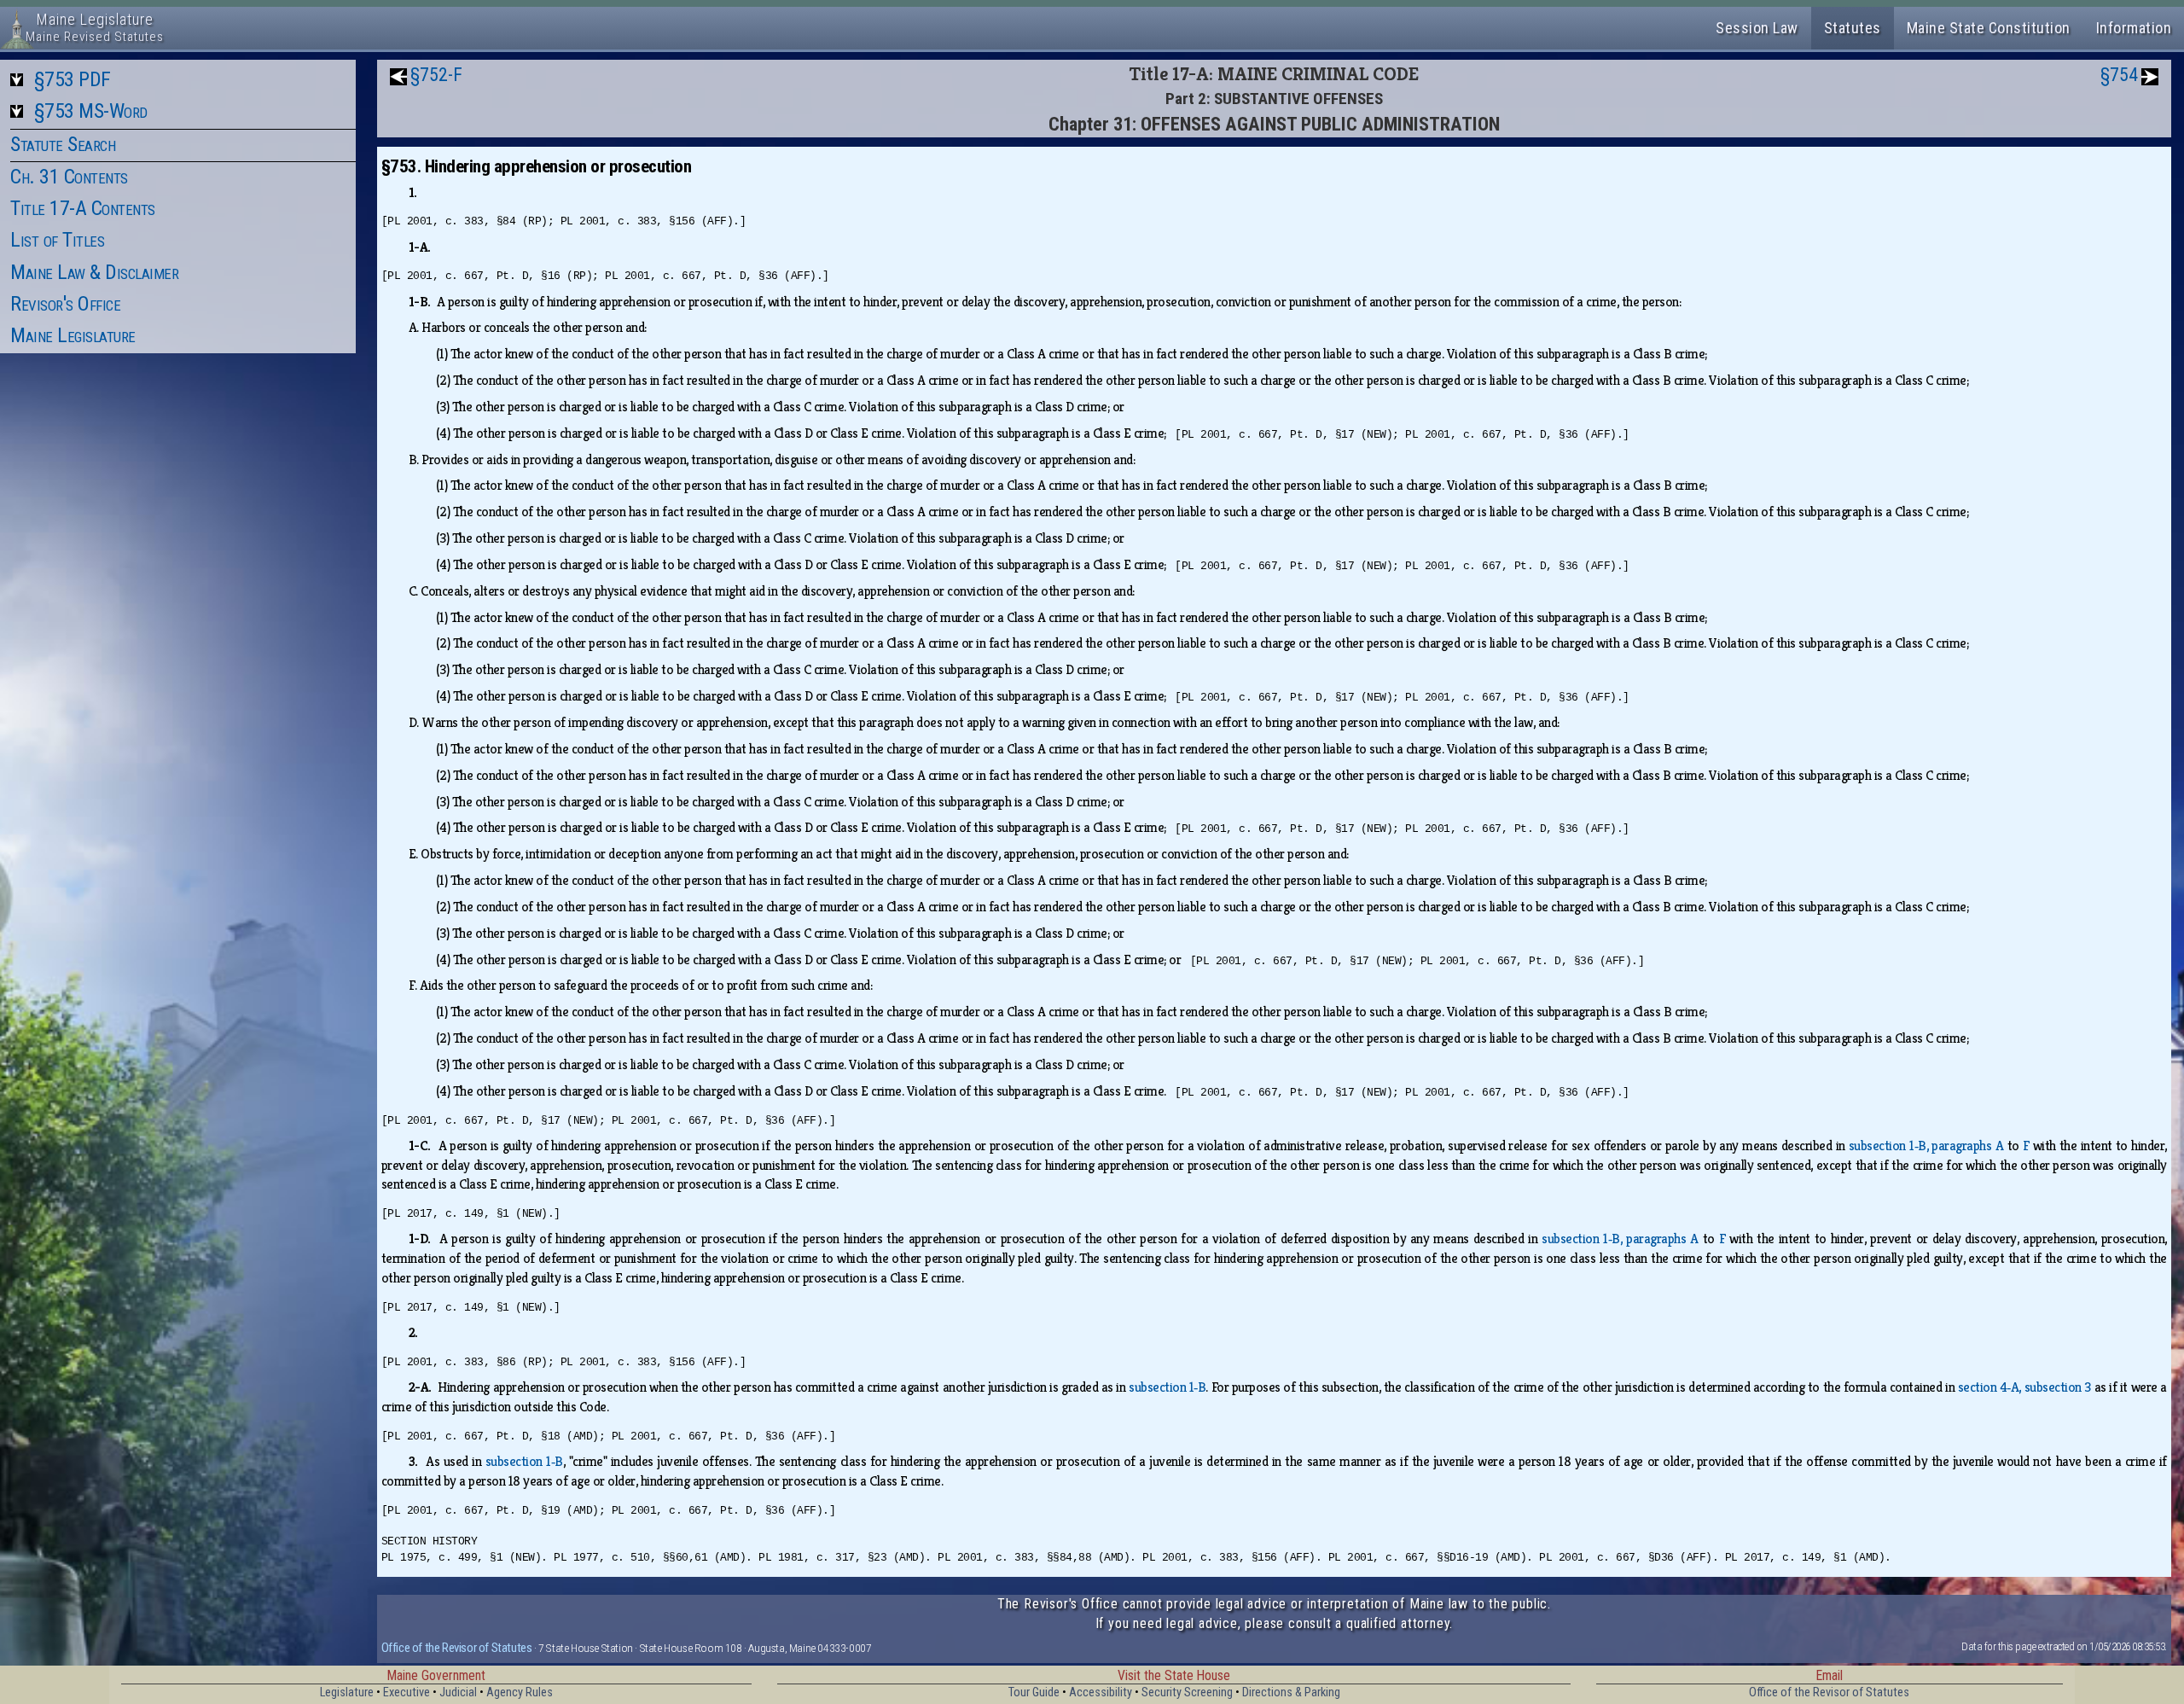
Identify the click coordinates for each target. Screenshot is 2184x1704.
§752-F (436, 75)
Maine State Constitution (1989, 28)
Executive (407, 1692)
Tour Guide (1034, 1692)
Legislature (347, 1692)
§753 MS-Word (91, 111)
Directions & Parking (1291, 1692)
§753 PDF (73, 79)
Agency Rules (520, 1692)
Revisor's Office (65, 304)
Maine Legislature (73, 335)
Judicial (458, 1692)
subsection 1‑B (1167, 1387)
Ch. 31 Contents (69, 177)
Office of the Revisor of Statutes (457, 1648)
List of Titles (57, 240)
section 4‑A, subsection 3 (2024, 1387)
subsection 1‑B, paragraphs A (1926, 1146)
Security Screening (1187, 1692)
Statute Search (63, 144)
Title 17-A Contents (83, 208)
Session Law (1757, 28)
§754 (2119, 75)
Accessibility (1101, 1692)
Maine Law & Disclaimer (94, 272)
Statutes (1853, 28)
